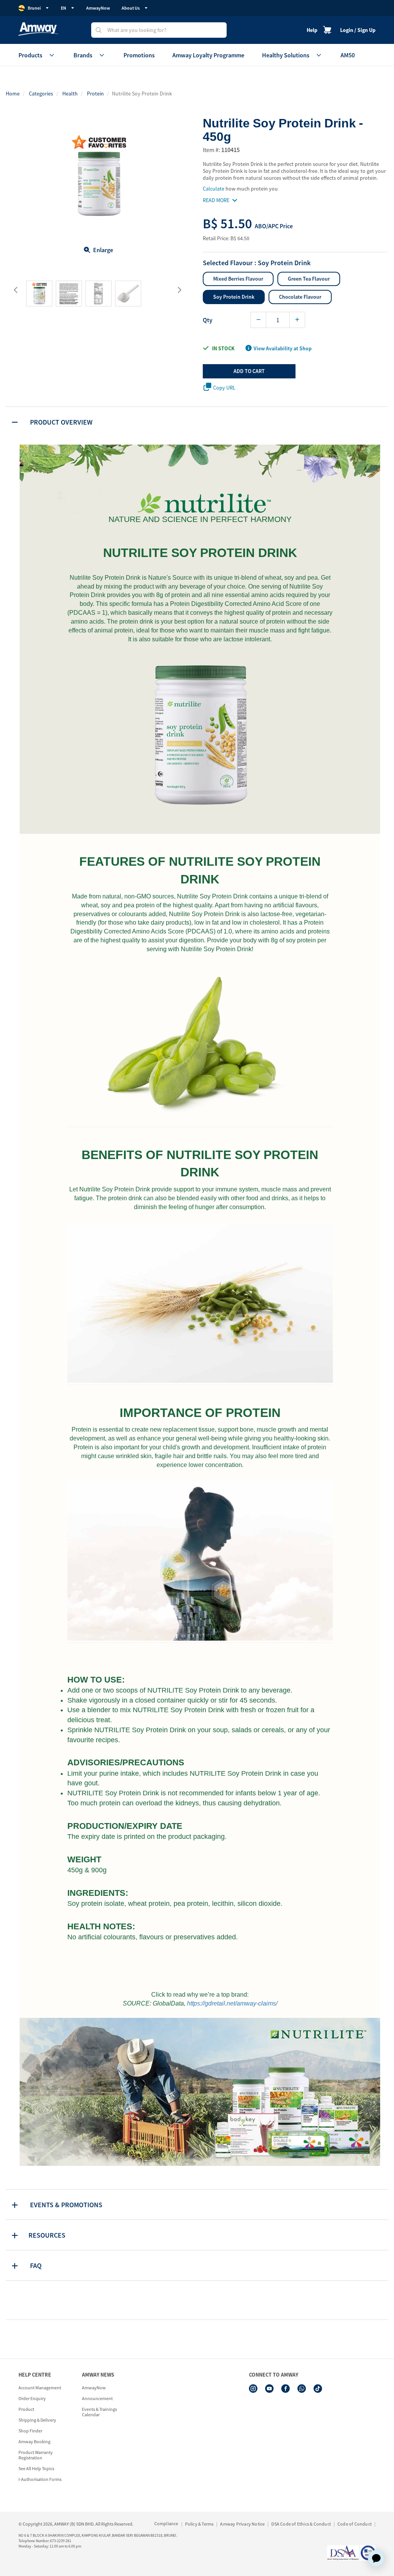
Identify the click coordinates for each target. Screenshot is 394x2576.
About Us (131, 8)
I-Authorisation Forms (40, 2479)
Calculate (214, 189)
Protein (95, 94)
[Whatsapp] (302, 2389)
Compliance (166, 2523)
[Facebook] (285, 2389)
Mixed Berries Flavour (238, 279)
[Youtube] (269, 2389)
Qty (208, 320)
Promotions (139, 55)
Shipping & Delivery (37, 2420)
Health (70, 94)
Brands (83, 55)
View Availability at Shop (283, 348)
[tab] (197, 422)
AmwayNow (98, 8)
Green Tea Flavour (309, 279)
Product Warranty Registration (36, 2455)
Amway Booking (34, 2441)
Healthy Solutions (286, 55)
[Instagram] (253, 2389)
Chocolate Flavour (300, 297)
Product (26, 2409)
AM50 (348, 55)
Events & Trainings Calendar (99, 2412)
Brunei (34, 8)
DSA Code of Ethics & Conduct (301, 2524)
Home (13, 94)
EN (63, 8)
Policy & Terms (200, 2524)
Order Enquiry (32, 2398)
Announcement (97, 2398)
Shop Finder (30, 2431)
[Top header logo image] (38, 29)
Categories (41, 94)
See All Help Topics (36, 2468)
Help (312, 30)
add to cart (249, 371)
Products (30, 55)
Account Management (40, 2388)
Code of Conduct (355, 2524)
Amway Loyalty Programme (208, 55)
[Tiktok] (318, 2389)
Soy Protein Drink (234, 297)
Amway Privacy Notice (242, 2524)
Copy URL (224, 388)
